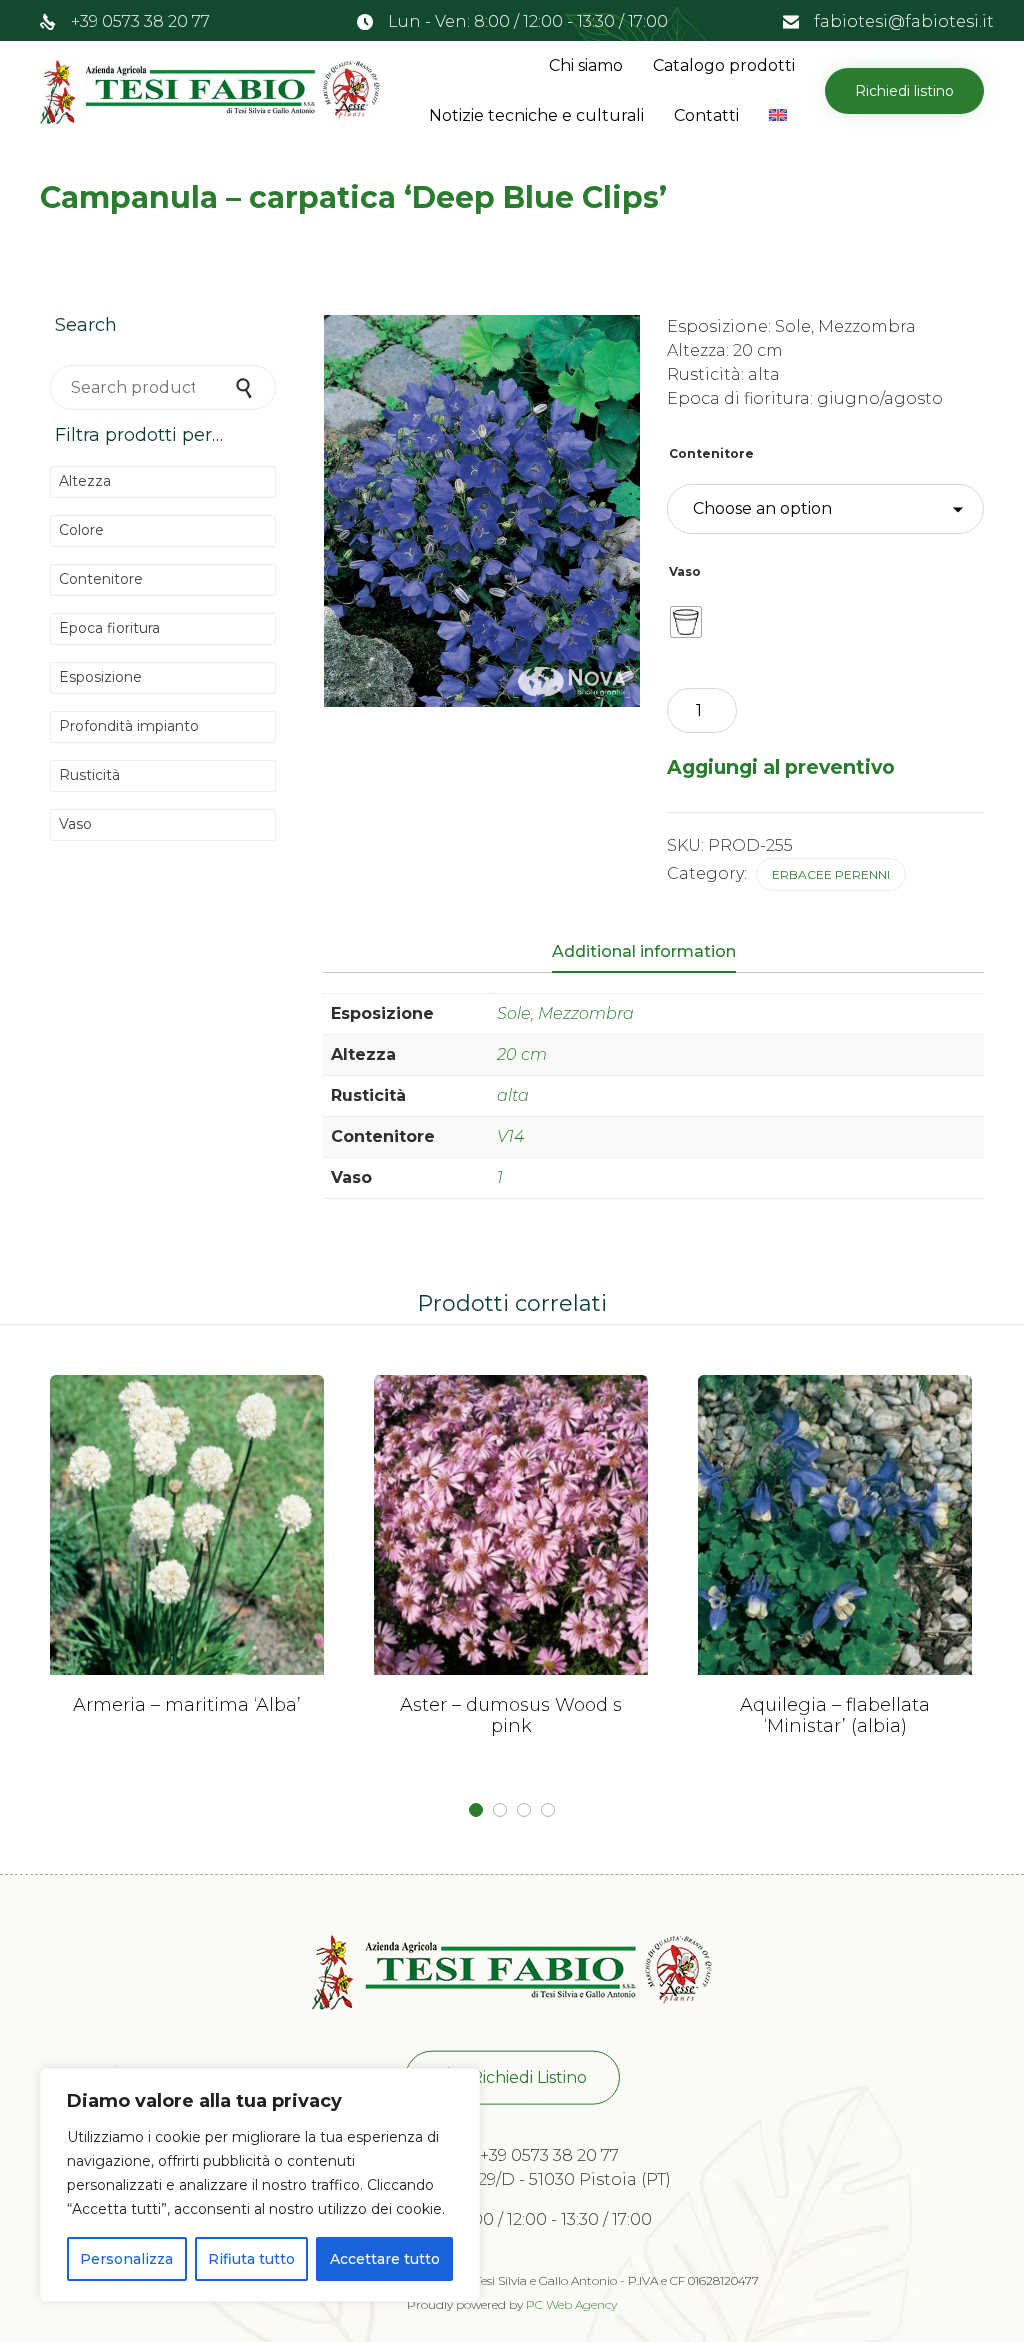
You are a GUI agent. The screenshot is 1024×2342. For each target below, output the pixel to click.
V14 (510, 1136)
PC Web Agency (571, 2304)
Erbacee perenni (831, 874)
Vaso (685, 571)
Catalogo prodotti (724, 65)
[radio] (686, 622)
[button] (904, 91)
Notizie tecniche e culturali (536, 115)
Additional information (644, 951)
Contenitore (711, 453)
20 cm (522, 1054)
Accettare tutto (385, 2259)
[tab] (654, 953)
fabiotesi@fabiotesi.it (904, 21)
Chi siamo (586, 65)
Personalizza (126, 2259)
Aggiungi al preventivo (781, 767)
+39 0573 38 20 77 (140, 21)
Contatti (706, 115)
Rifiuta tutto (251, 2259)
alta (513, 1095)
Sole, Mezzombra (565, 1013)
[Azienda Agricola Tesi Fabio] (210, 91)
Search (246, 387)
